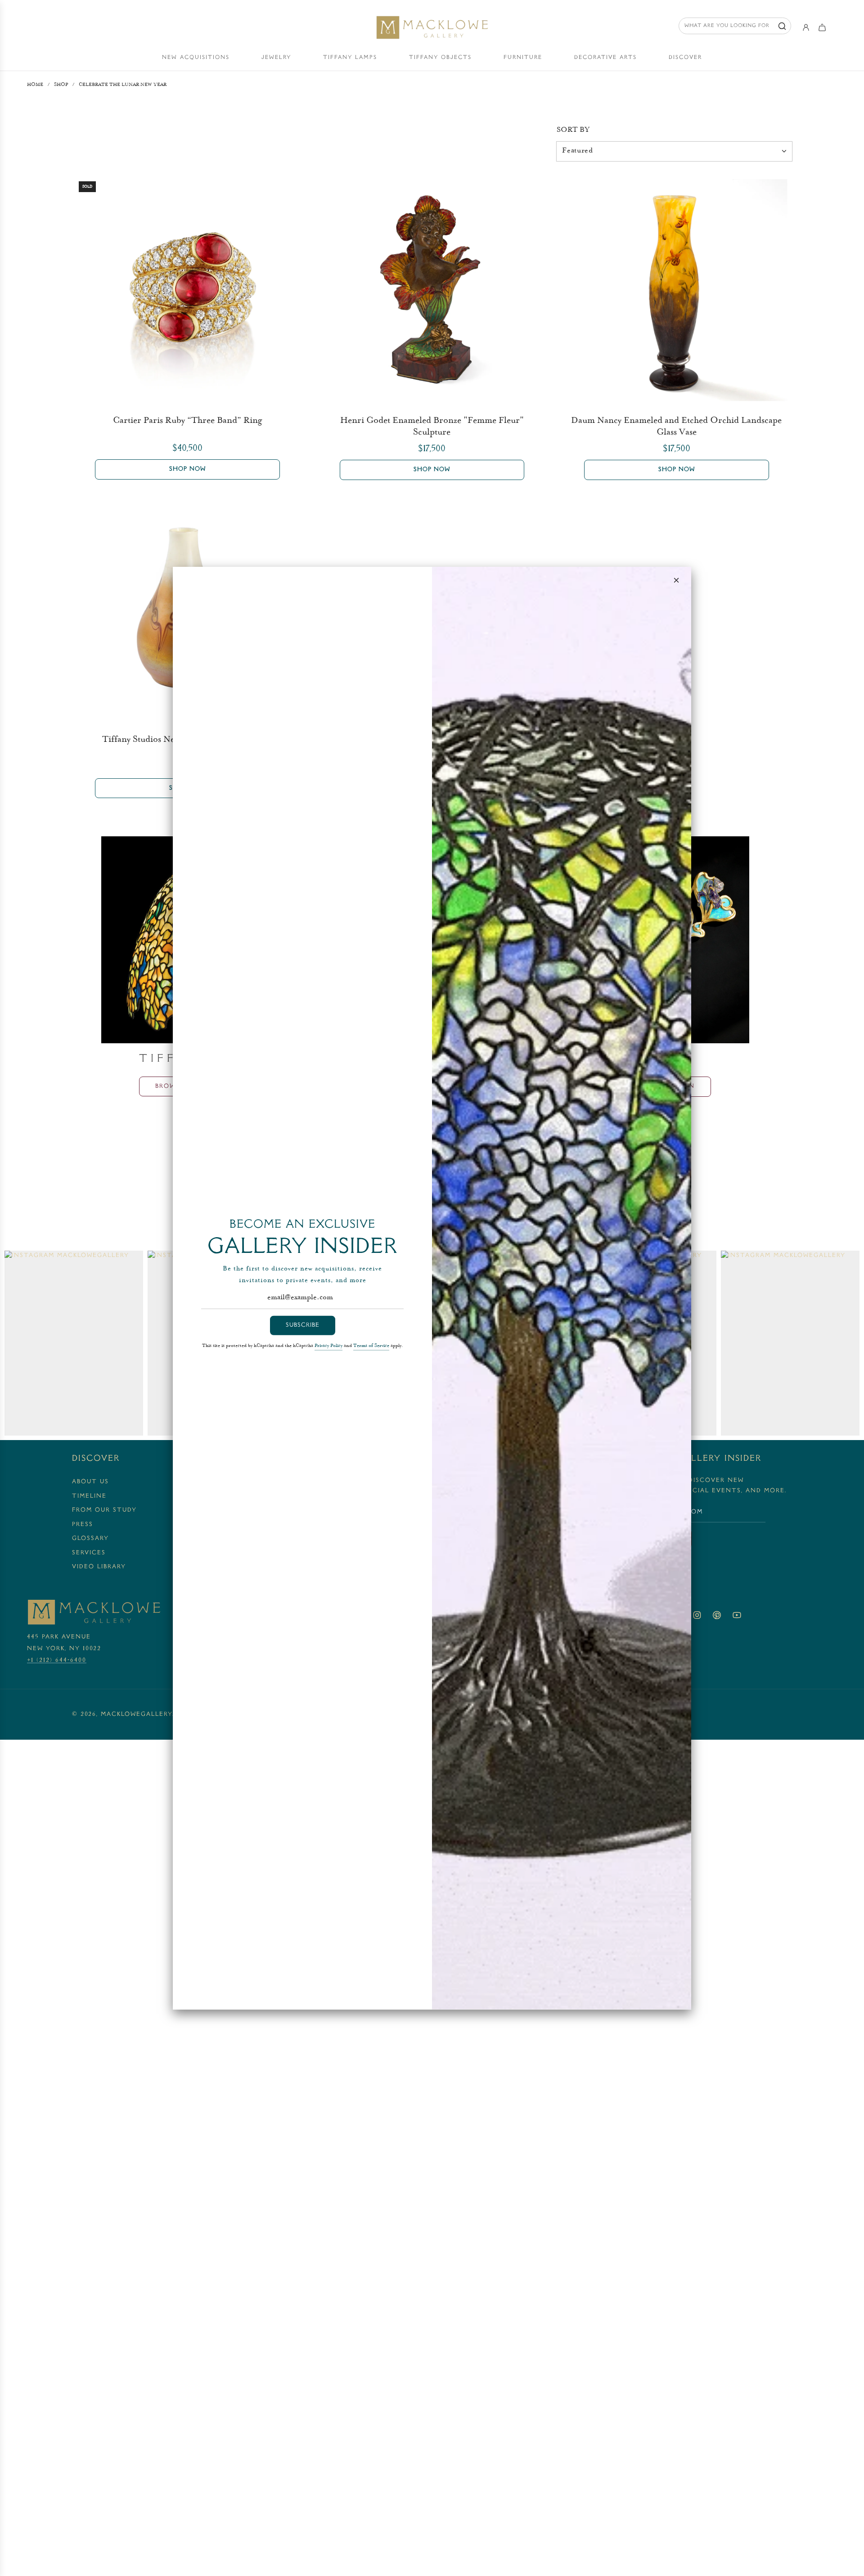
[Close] (676, 580)
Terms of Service (371, 1346)
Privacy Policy (328, 1346)
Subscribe (303, 1325)
